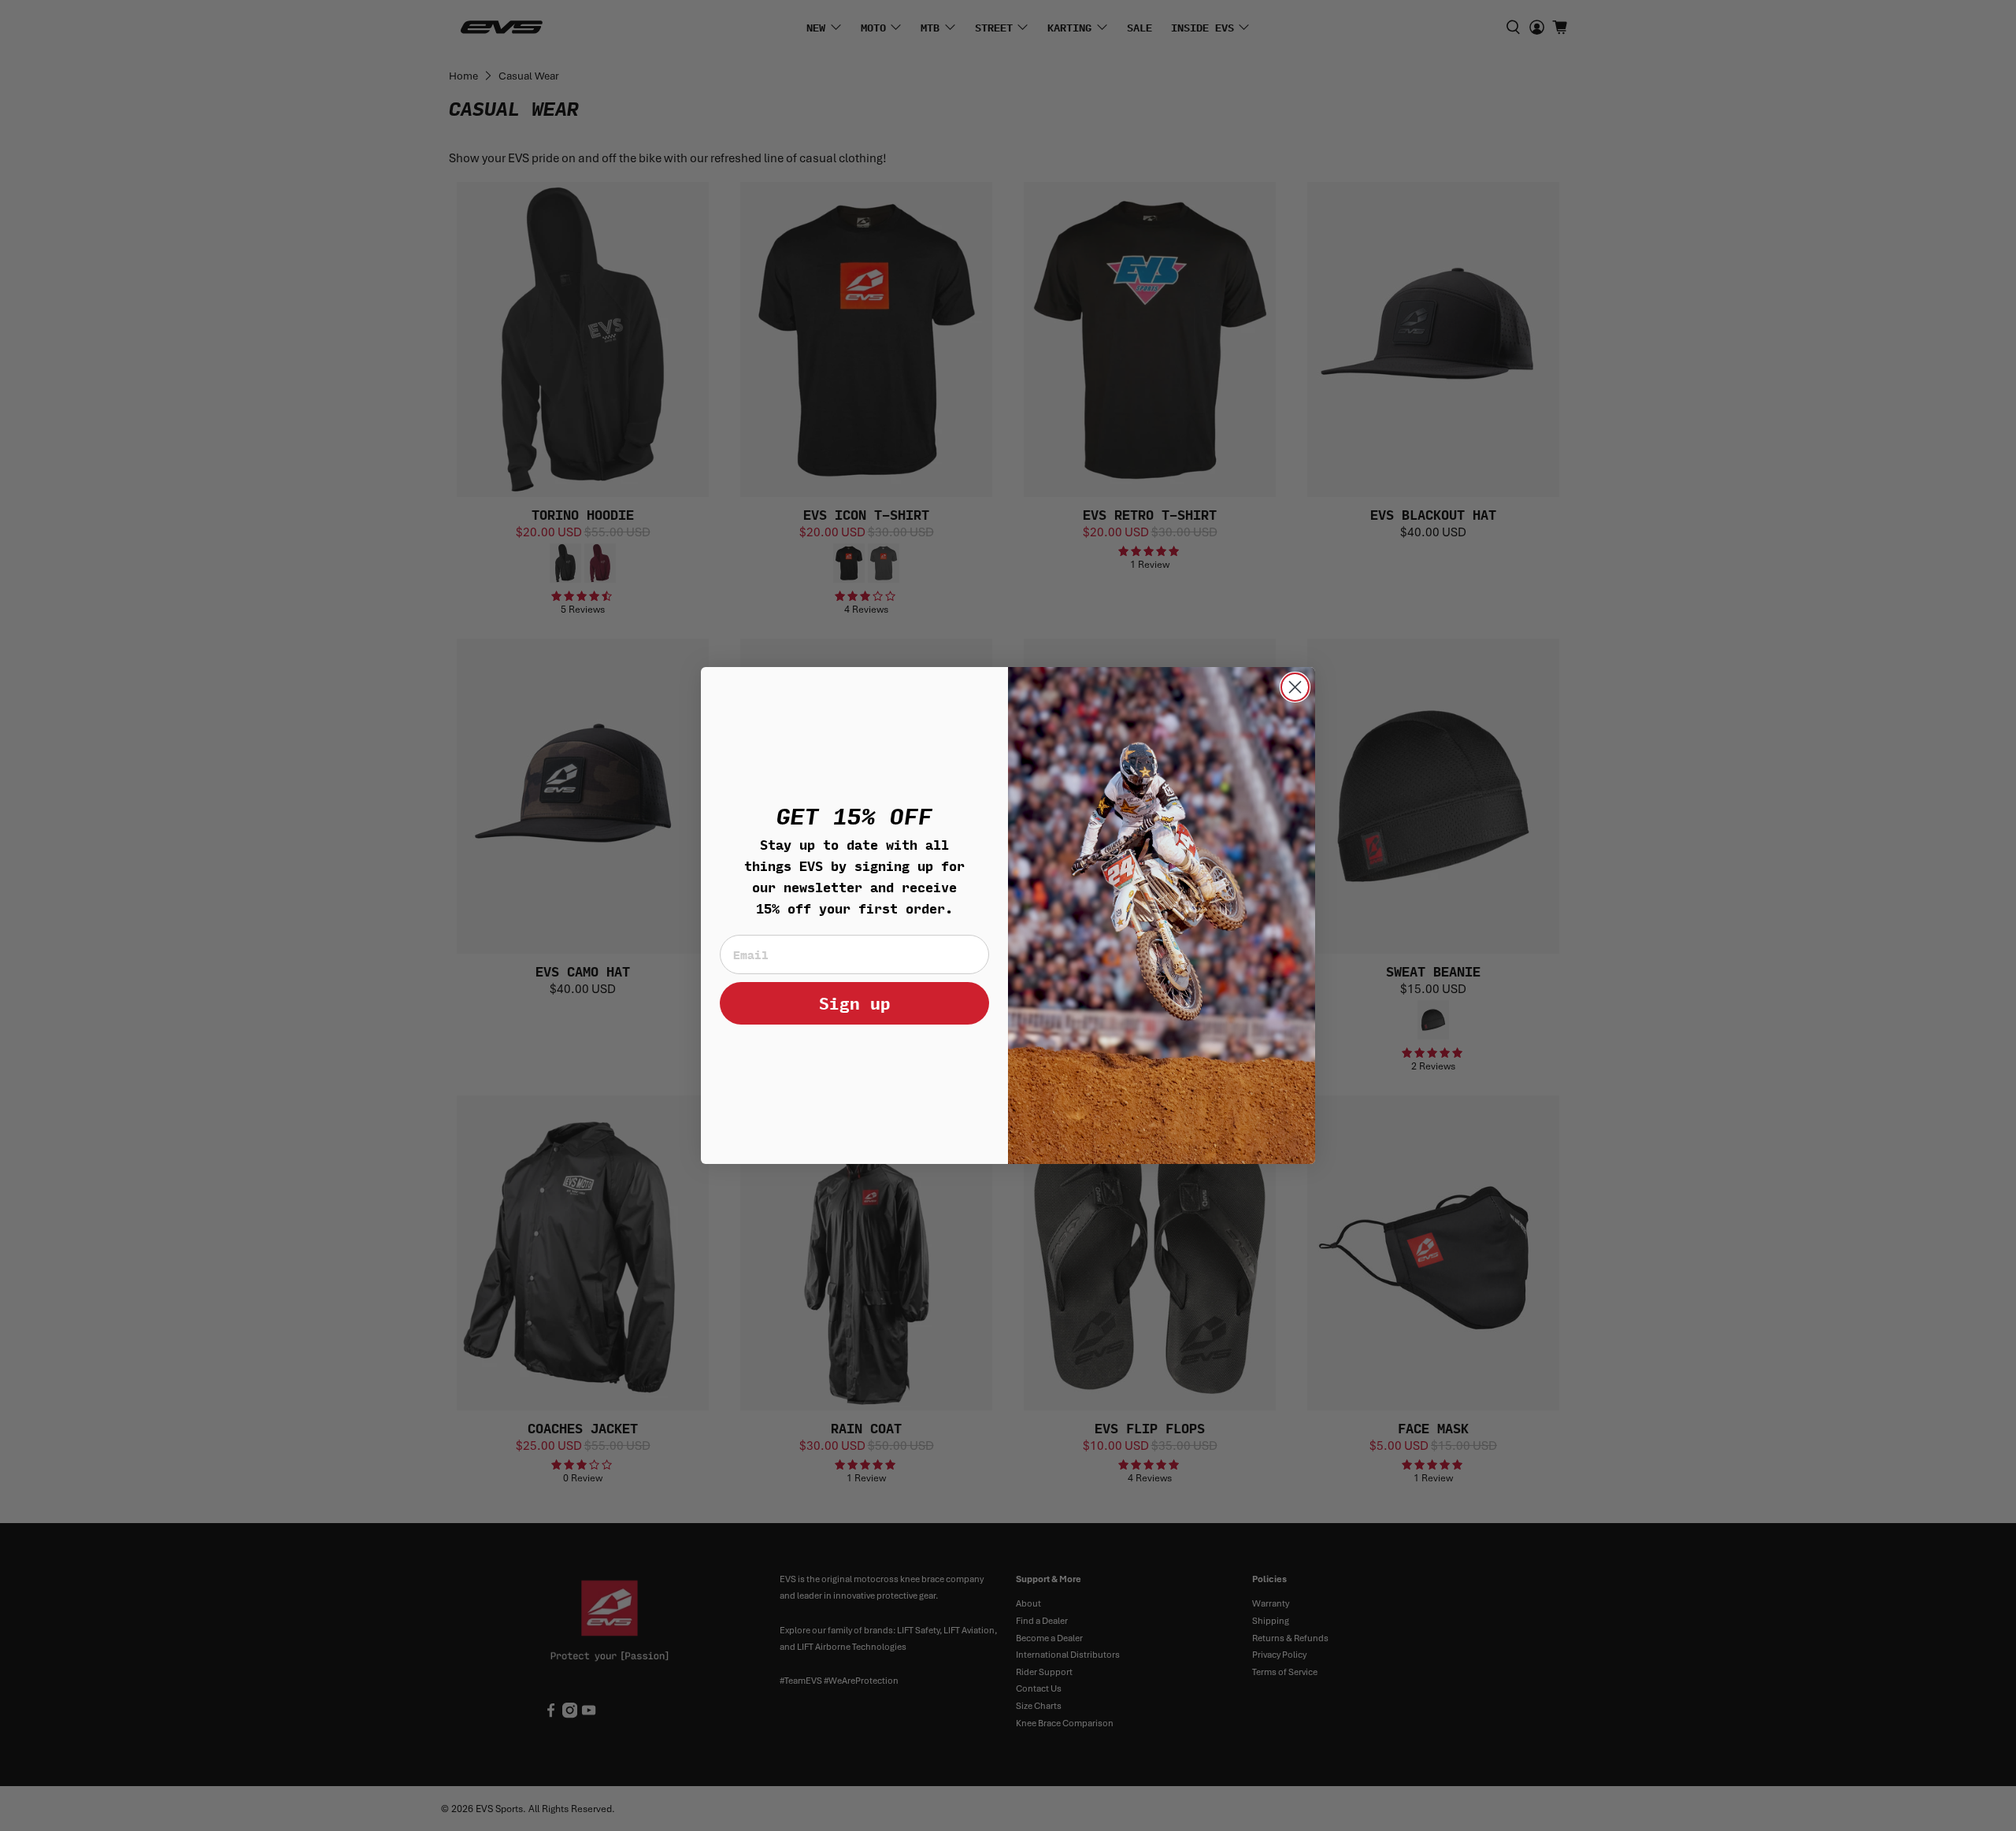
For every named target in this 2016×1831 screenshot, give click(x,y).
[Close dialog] (1295, 687)
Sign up (855, 1003)
